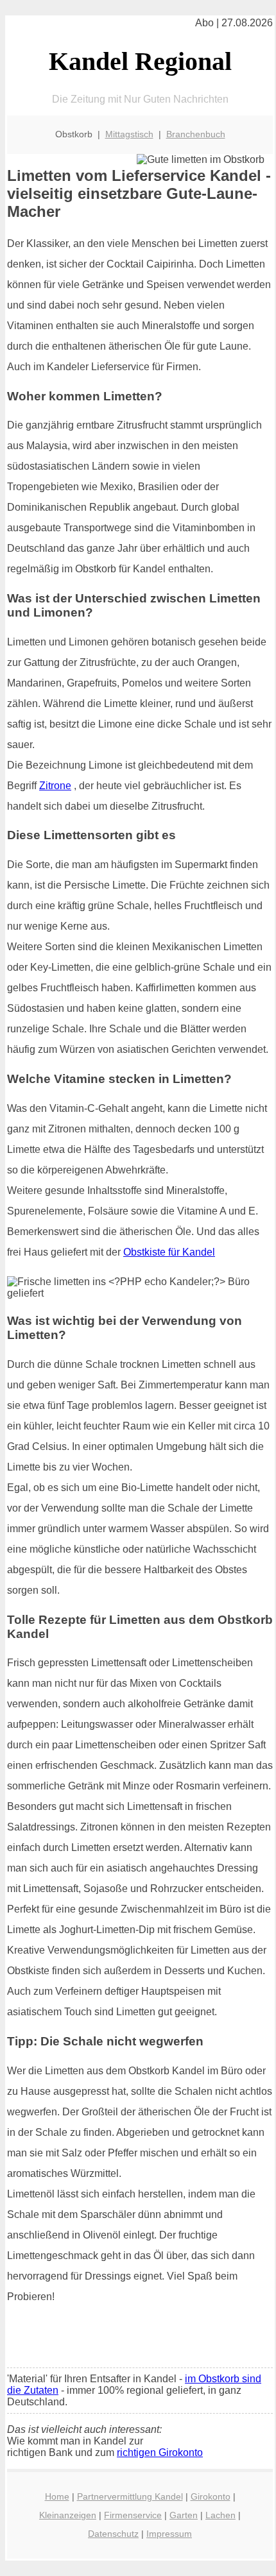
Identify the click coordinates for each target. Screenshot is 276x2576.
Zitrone (55, 786)
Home (57, 2496)
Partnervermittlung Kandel (130, 2496)
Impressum (169, 2534)
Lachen (220, 2515)
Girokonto (211, 2496)
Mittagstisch (129, 134)
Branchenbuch (196, 134)
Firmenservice (133, 2515)
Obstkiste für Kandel (169, 1252)
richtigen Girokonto (160, 2452)
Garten (184, 2515)
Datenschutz (113, 2534)
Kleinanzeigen (68, 2515)
